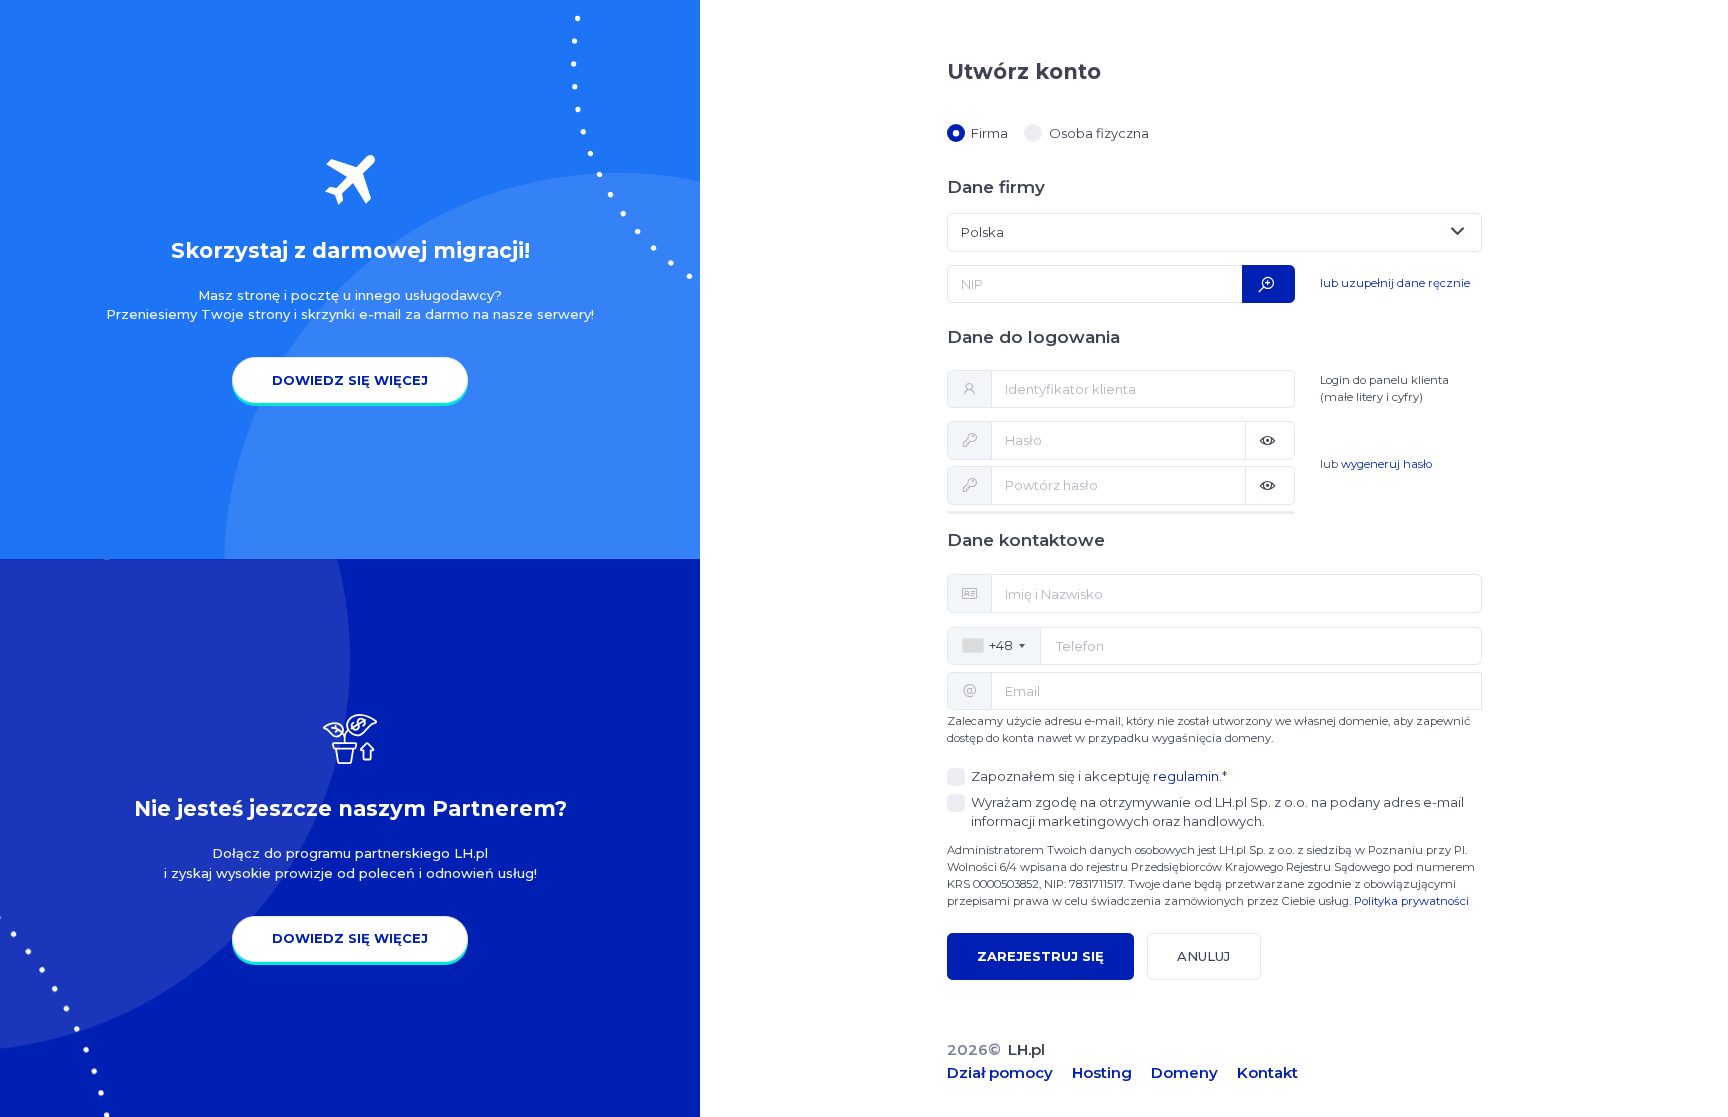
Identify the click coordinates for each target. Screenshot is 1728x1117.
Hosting (1102, 1072)
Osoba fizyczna (1099, 133)
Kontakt (1267, 1072)
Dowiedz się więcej (350, 380)
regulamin (1186, 776)
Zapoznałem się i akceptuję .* (1099, 776)
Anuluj (1203, 956)
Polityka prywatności (1411, 901)
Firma (989, 133)
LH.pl (1026, 1049)
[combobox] (1214, 232)
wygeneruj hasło (1386, 464)
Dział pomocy (1000, 1072)
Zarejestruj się (1040, 956)
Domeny (1184, 1072)
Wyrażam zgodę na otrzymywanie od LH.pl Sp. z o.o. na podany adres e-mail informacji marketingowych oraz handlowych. (1217, 812)
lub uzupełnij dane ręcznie (1395, 283)
